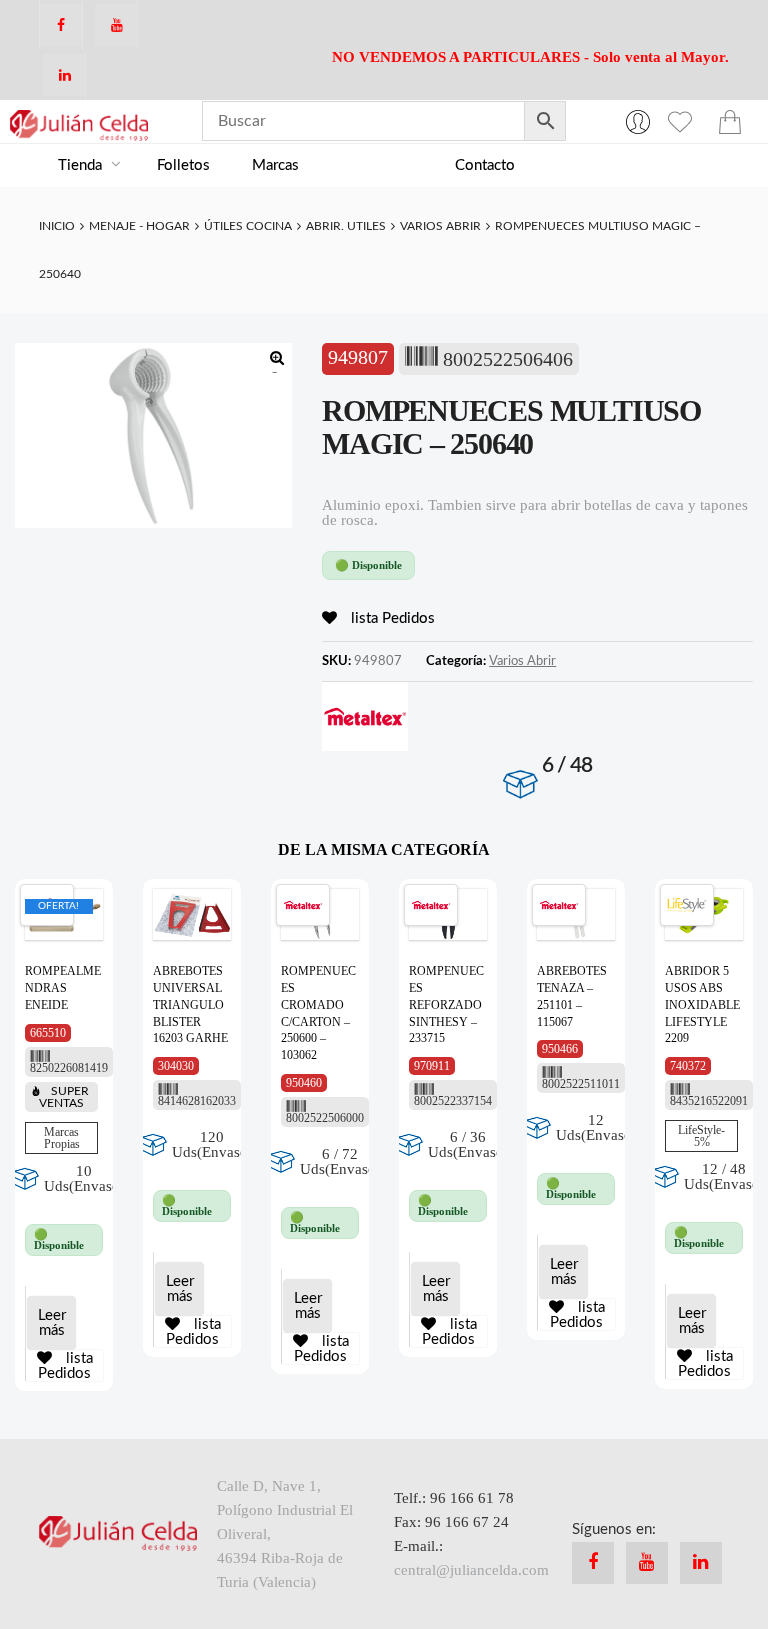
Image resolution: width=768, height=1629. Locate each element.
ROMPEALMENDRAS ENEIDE (63, 988)
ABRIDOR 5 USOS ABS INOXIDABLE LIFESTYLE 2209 (702, 1004)
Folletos (183, 165)
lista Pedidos (391, 618)
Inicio (57, 226)
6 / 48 (567, 765)
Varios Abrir (440, 226)
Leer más (52, 1323)
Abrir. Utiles (346, 226)
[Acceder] (638, 121)
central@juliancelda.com (471, 1570)
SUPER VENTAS (64, 1097)
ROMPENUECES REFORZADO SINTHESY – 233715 (446, 1004)
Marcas (275, 165)
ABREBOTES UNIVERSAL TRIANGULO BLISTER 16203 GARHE (190, 1004)
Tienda (82, 165)
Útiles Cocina (248, 226)
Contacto (485, 165)
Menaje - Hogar (139, 226)
